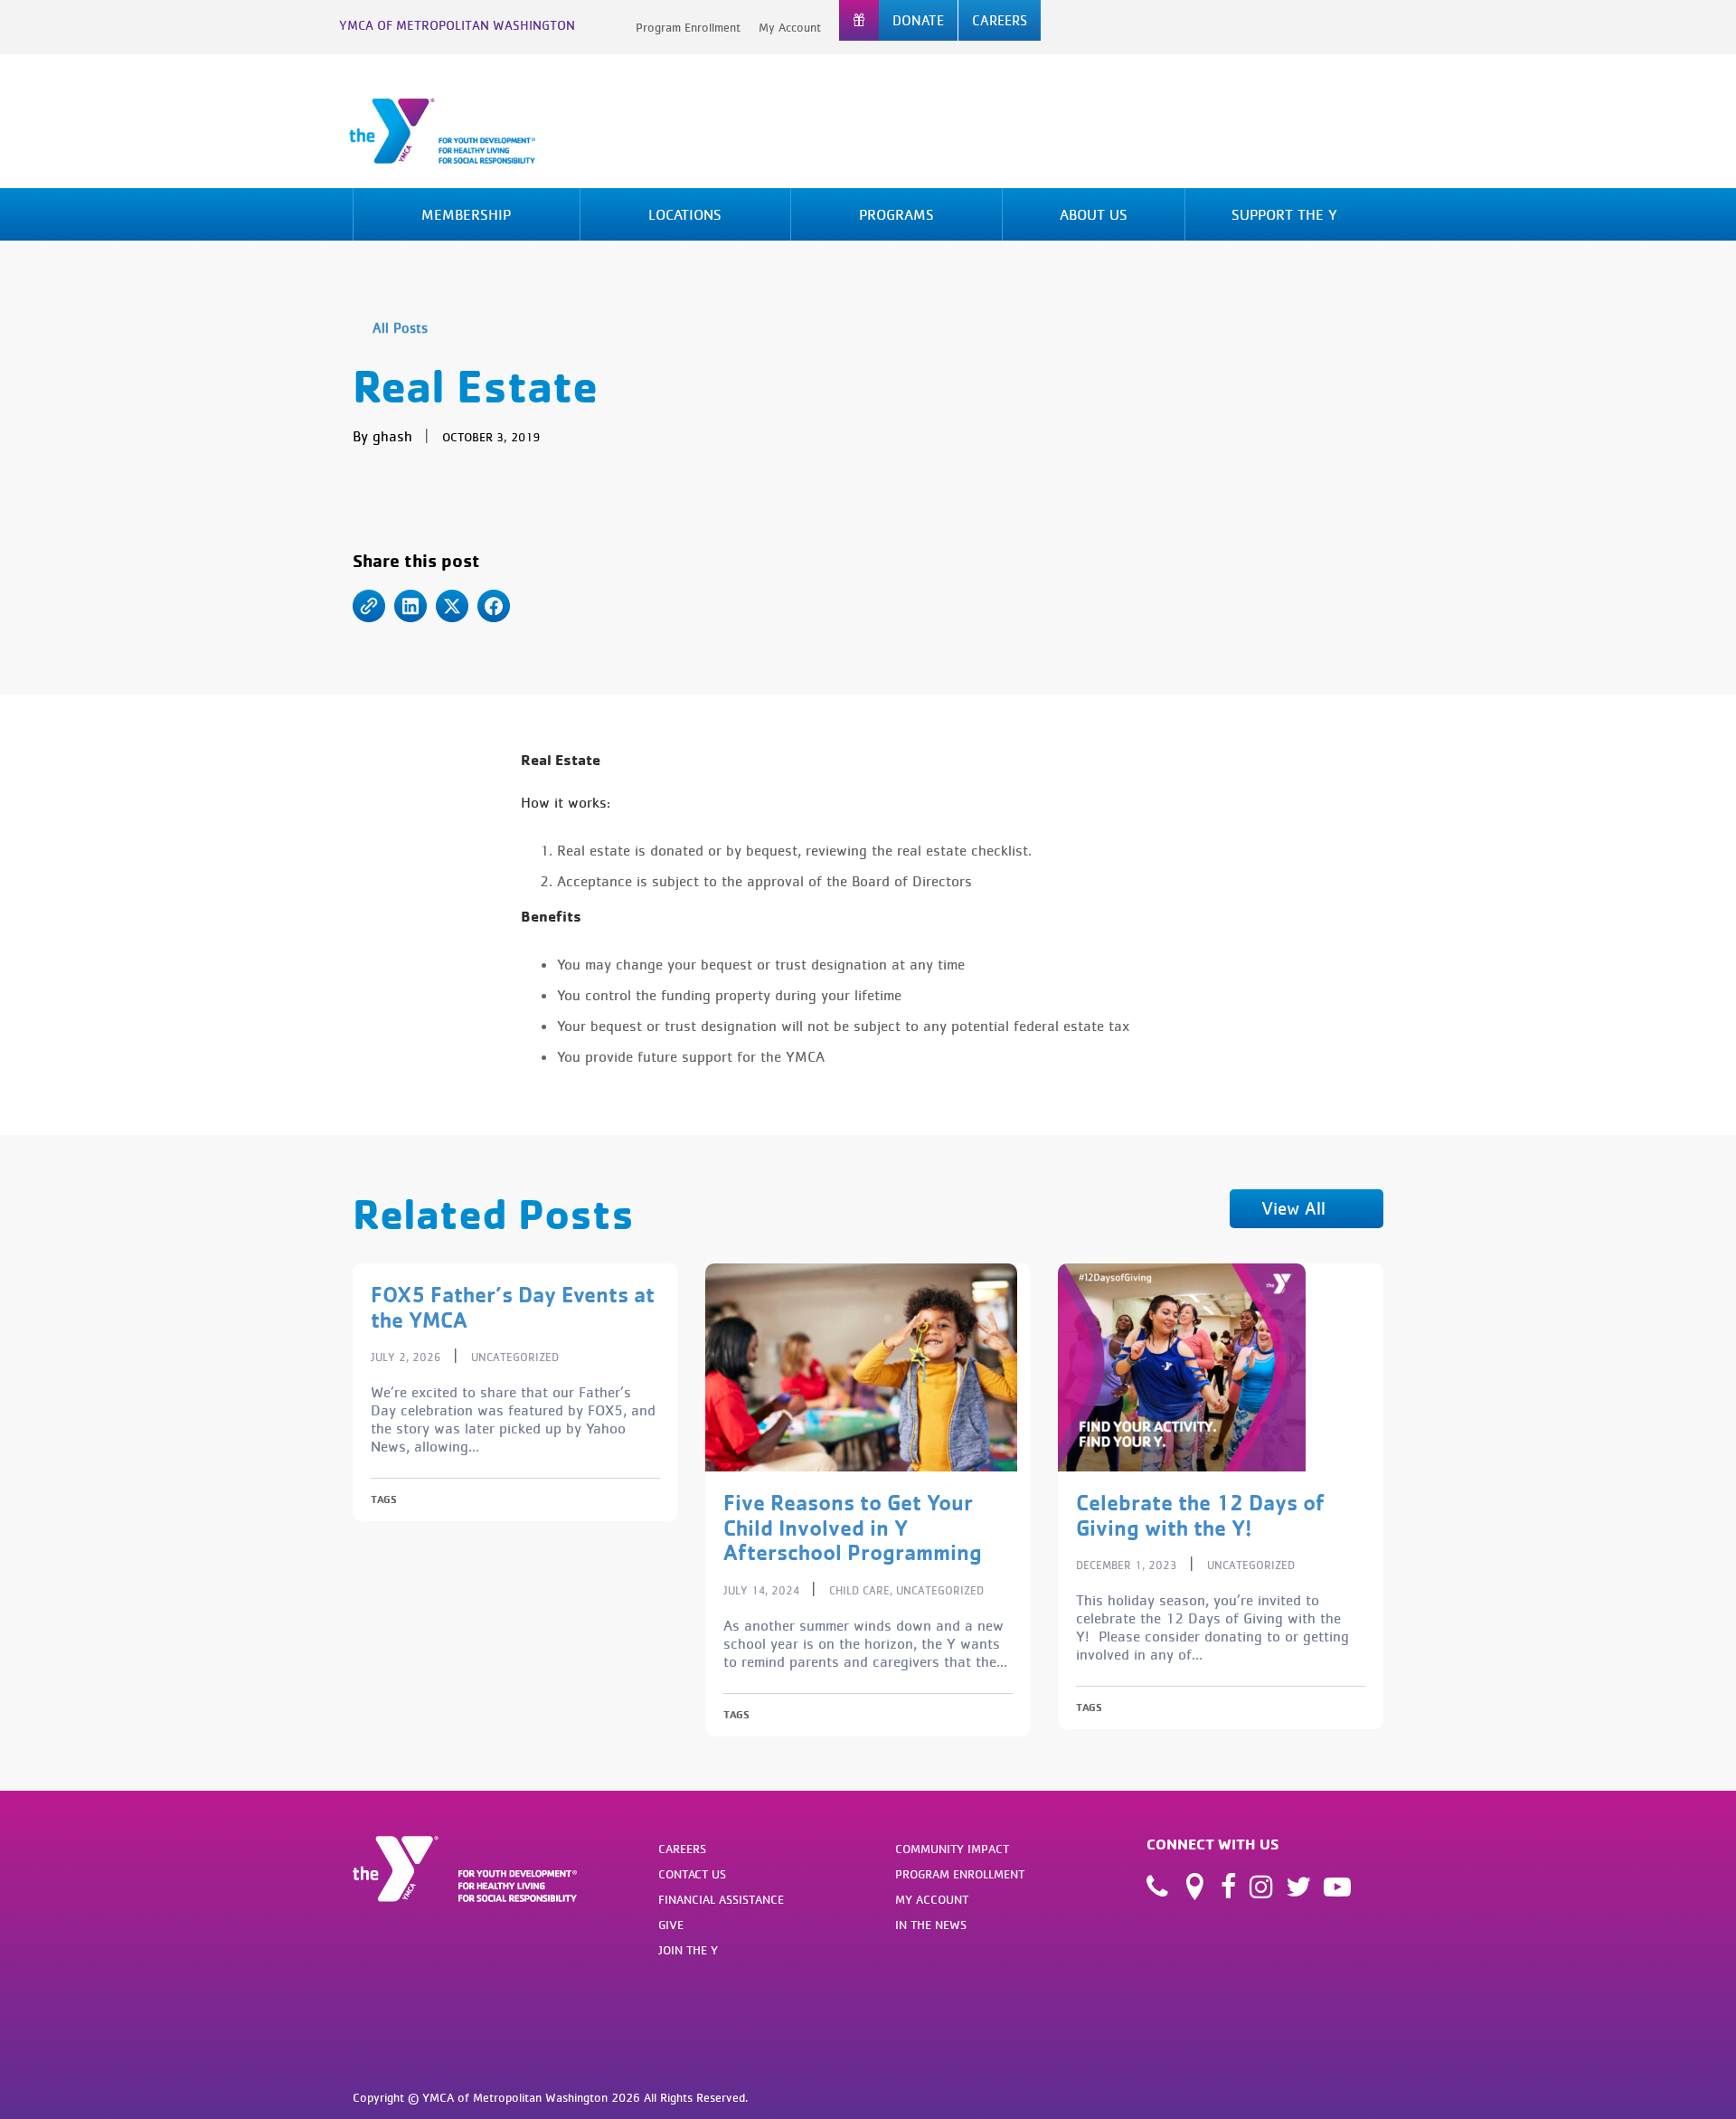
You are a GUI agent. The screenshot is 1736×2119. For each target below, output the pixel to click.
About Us (1094, 214)
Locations (685, 214)
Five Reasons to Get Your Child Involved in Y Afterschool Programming (853, 1527)
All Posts (400, 327)
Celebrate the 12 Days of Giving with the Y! (1200, 1514)
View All (1293, 1208)
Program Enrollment (688, 27)
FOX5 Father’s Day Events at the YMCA (513, 1306)
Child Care (859, 1590)
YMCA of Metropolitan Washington (457, 25)
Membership (466, 214)
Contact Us (692, 1874)
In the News (931, 1925)
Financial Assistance (721, 1899)
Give (671, 1925)
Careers (682, 1849)
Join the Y (688, 1950)
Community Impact (952, 1849)
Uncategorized (515, 1357)
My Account (790, 27)
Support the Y (1284, 214)
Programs (896, 214)
